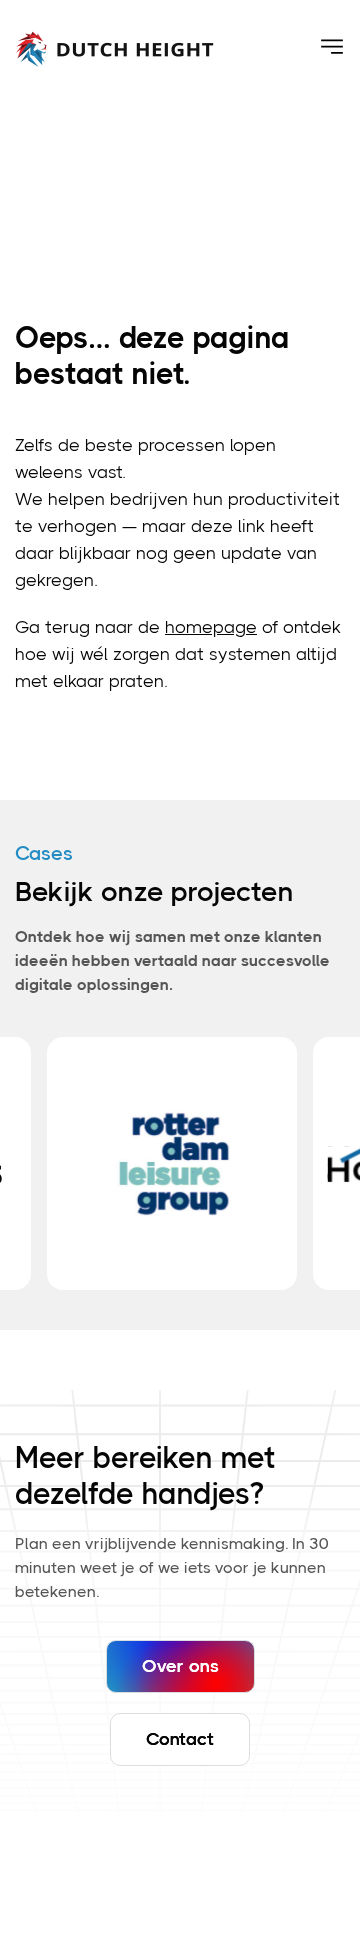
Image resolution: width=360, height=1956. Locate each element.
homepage (211, 627)
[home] (115, 47)
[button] (332, 47)
